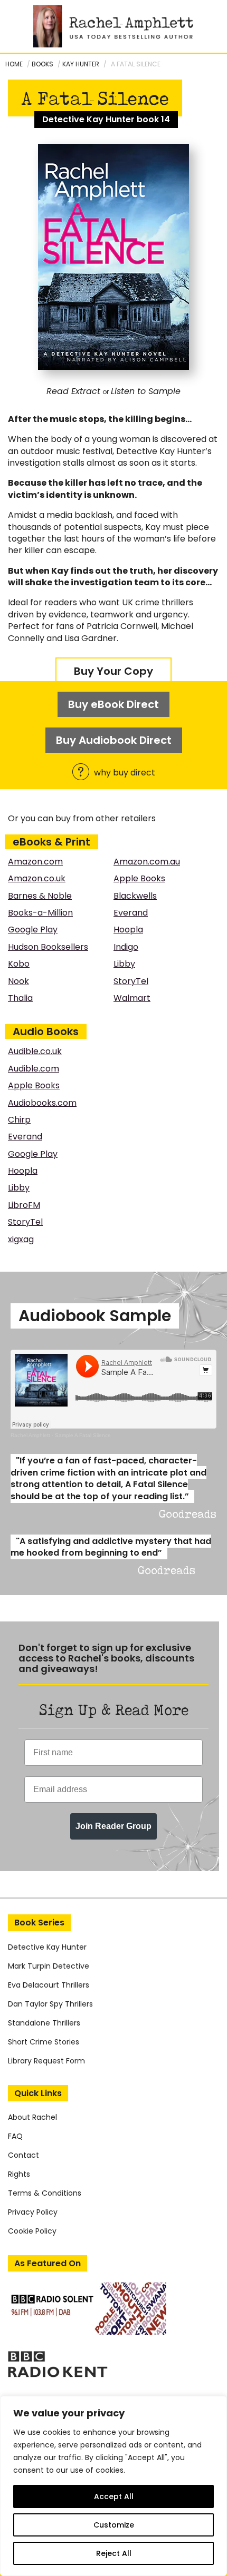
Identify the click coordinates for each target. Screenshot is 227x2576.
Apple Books (139, 878)
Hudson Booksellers (48, 947)
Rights (19, 2174)
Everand (131, 913)
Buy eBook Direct (113, 704)
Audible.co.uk (35, 1051)
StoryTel (131, 981)
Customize (114, 2525)
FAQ (15, 2136)
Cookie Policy (32, 2231)
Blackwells (135, 896)
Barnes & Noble (40, 896)
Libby (124, 964)
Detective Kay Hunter (47, 1947)
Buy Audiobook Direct (114, 740)
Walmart (132, 998)
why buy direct (124, 773)
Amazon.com (35, 862)
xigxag (21, 1239)
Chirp (19, 1120)
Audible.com (34, 1069)
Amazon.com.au (147, 862)
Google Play (33, 930)
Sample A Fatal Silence (83, 1435)
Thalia (20, 998)
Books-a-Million (40, 913)
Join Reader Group (113, 1826)
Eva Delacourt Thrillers (49, 1985)
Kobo (19, 964)
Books (42, 64)
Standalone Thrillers (44, 2023)
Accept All (114, 2496)
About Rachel (32, 2117)
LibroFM (24, 1205)
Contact (23, 2155)
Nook (18, 981)
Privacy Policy (33, 2212)
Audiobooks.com (42, 1103)
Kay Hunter (81, 64)
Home (14, 64)
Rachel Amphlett (30, 1435)
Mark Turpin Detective (49, 1966)
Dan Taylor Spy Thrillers (50, 2004)
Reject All (114, 2553)
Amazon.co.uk (37, 878)
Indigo (126, 947)
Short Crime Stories (44, 2042)
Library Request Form (46, 2061)
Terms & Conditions (45, 2193)
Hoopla (128, 930)
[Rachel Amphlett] (113, 26)
